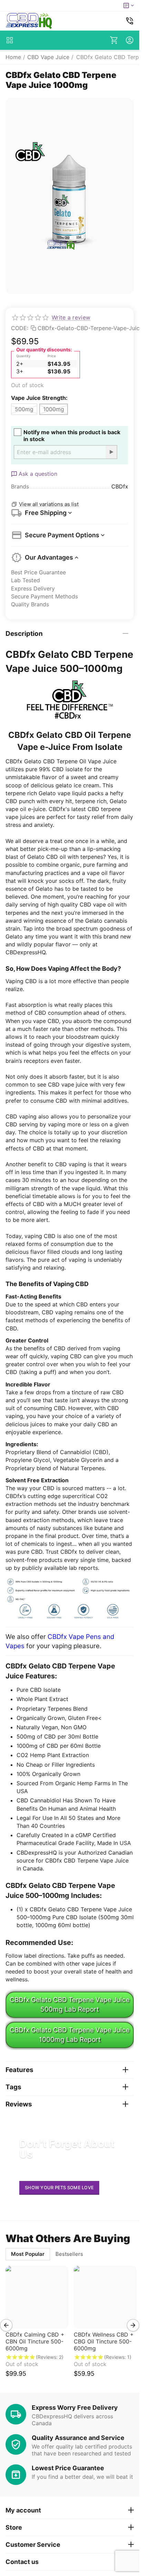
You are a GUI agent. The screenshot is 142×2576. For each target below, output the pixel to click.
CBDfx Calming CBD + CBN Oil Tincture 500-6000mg (35, 2341)
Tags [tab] (13, 2087)
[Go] (111, 452)
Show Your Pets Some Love (59, 2187)
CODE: (20, 328)
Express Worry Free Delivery (75, 2408)
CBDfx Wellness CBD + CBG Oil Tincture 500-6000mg (104, 2341)
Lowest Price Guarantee (68, 2468)
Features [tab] (19, 2070)
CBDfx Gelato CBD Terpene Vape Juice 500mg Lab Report (70, 2004)
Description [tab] (24, 634)
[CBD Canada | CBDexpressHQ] (29, 21)
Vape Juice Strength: (39, 398)
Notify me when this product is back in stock (72, 436)
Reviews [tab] (19, 2104)
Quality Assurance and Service (78, 2438)
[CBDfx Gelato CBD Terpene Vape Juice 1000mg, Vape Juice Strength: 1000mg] (70, 196)
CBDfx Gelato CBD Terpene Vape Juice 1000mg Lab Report (70, 2035)
